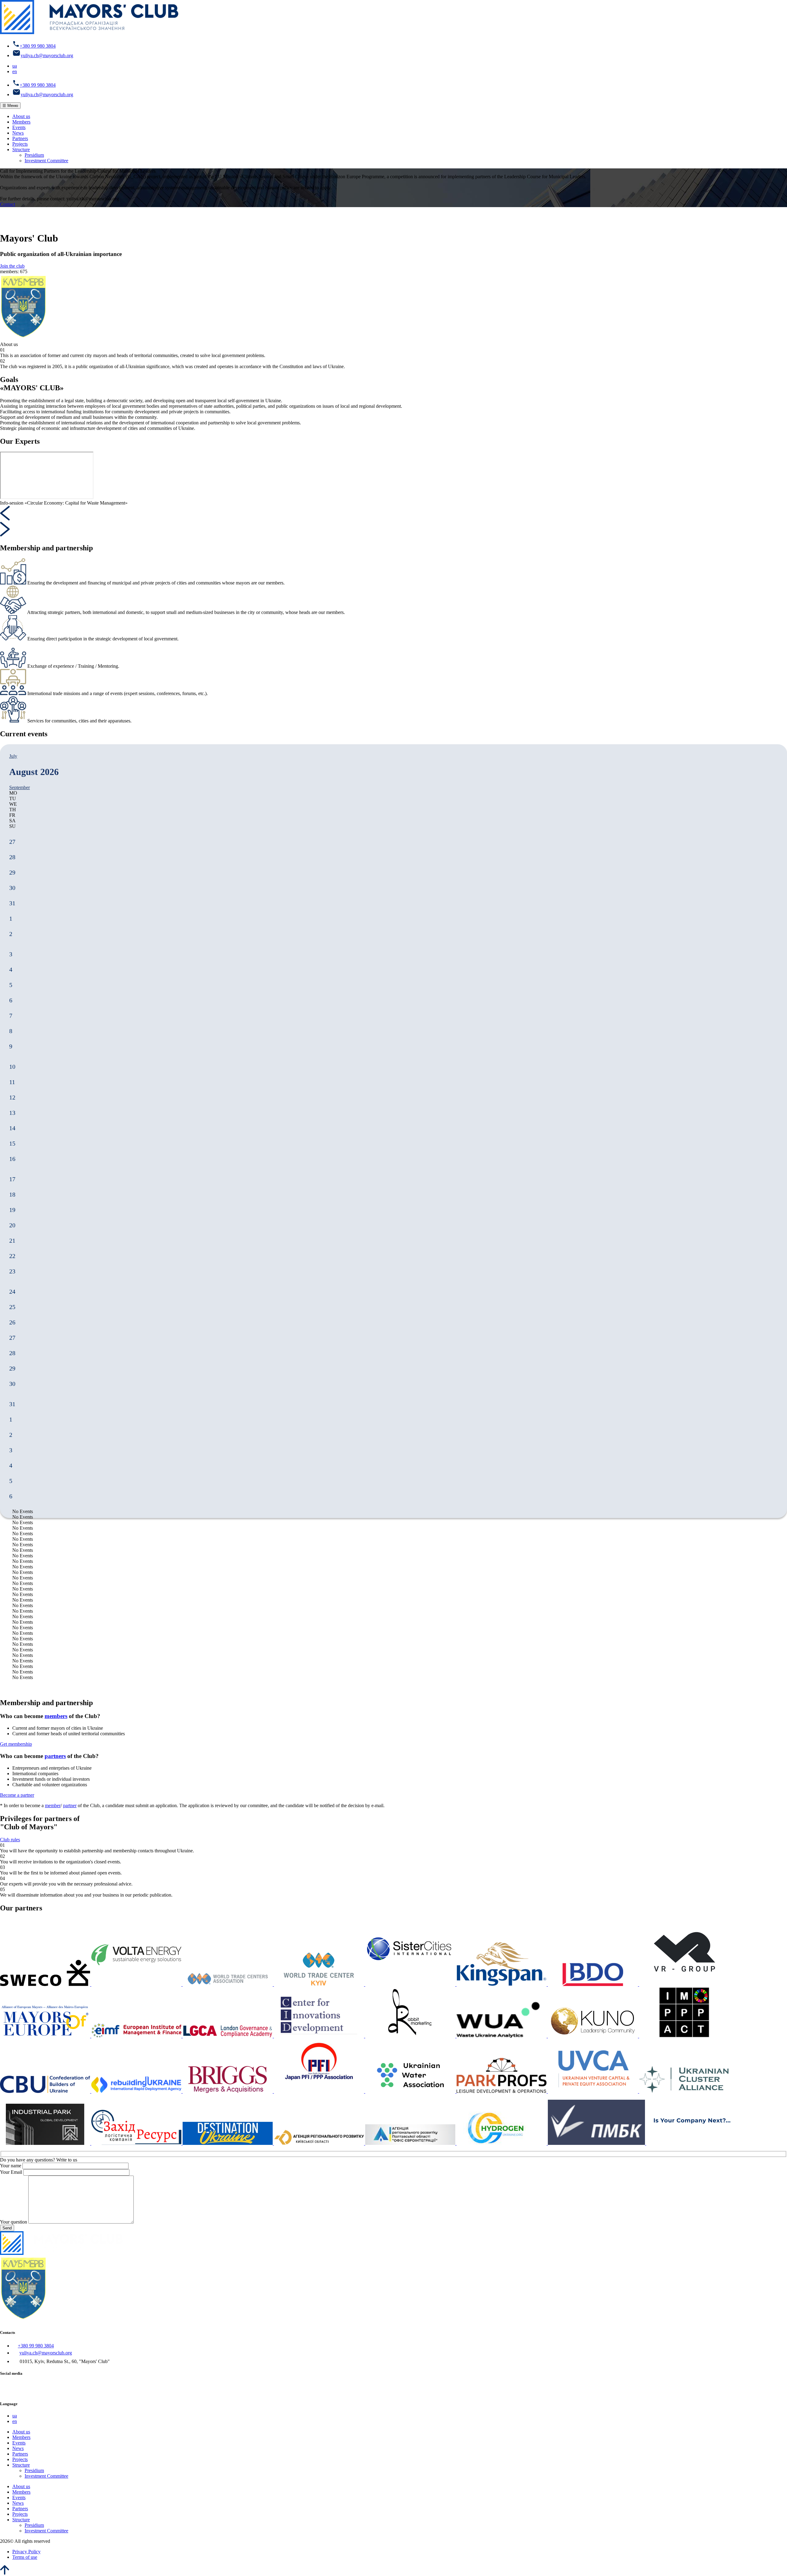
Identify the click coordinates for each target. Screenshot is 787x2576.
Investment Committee (46, 161)
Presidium (34, 155)
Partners (20, 138)
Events (19, 127)
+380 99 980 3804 (38, 46)
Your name (11, 2166)
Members (21, 122)
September (20, 787)
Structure (21, 149)
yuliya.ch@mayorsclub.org (47, 55)
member (53, 1805)
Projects (20, 144)
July (13, 756)
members (56, 1716)
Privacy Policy (26, 2552)
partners (55, 1756)
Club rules (10, 1840)
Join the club (12, 266)
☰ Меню (10, 106)
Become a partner (17, 1795)
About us (21, 116)
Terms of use (25, 2557)
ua (15, 66)
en (15, 71)
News (18, 133)
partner (70, 1805)
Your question (14, 2222)
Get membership (16, 1744)
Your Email (11, 2172)
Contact (8, 204)
